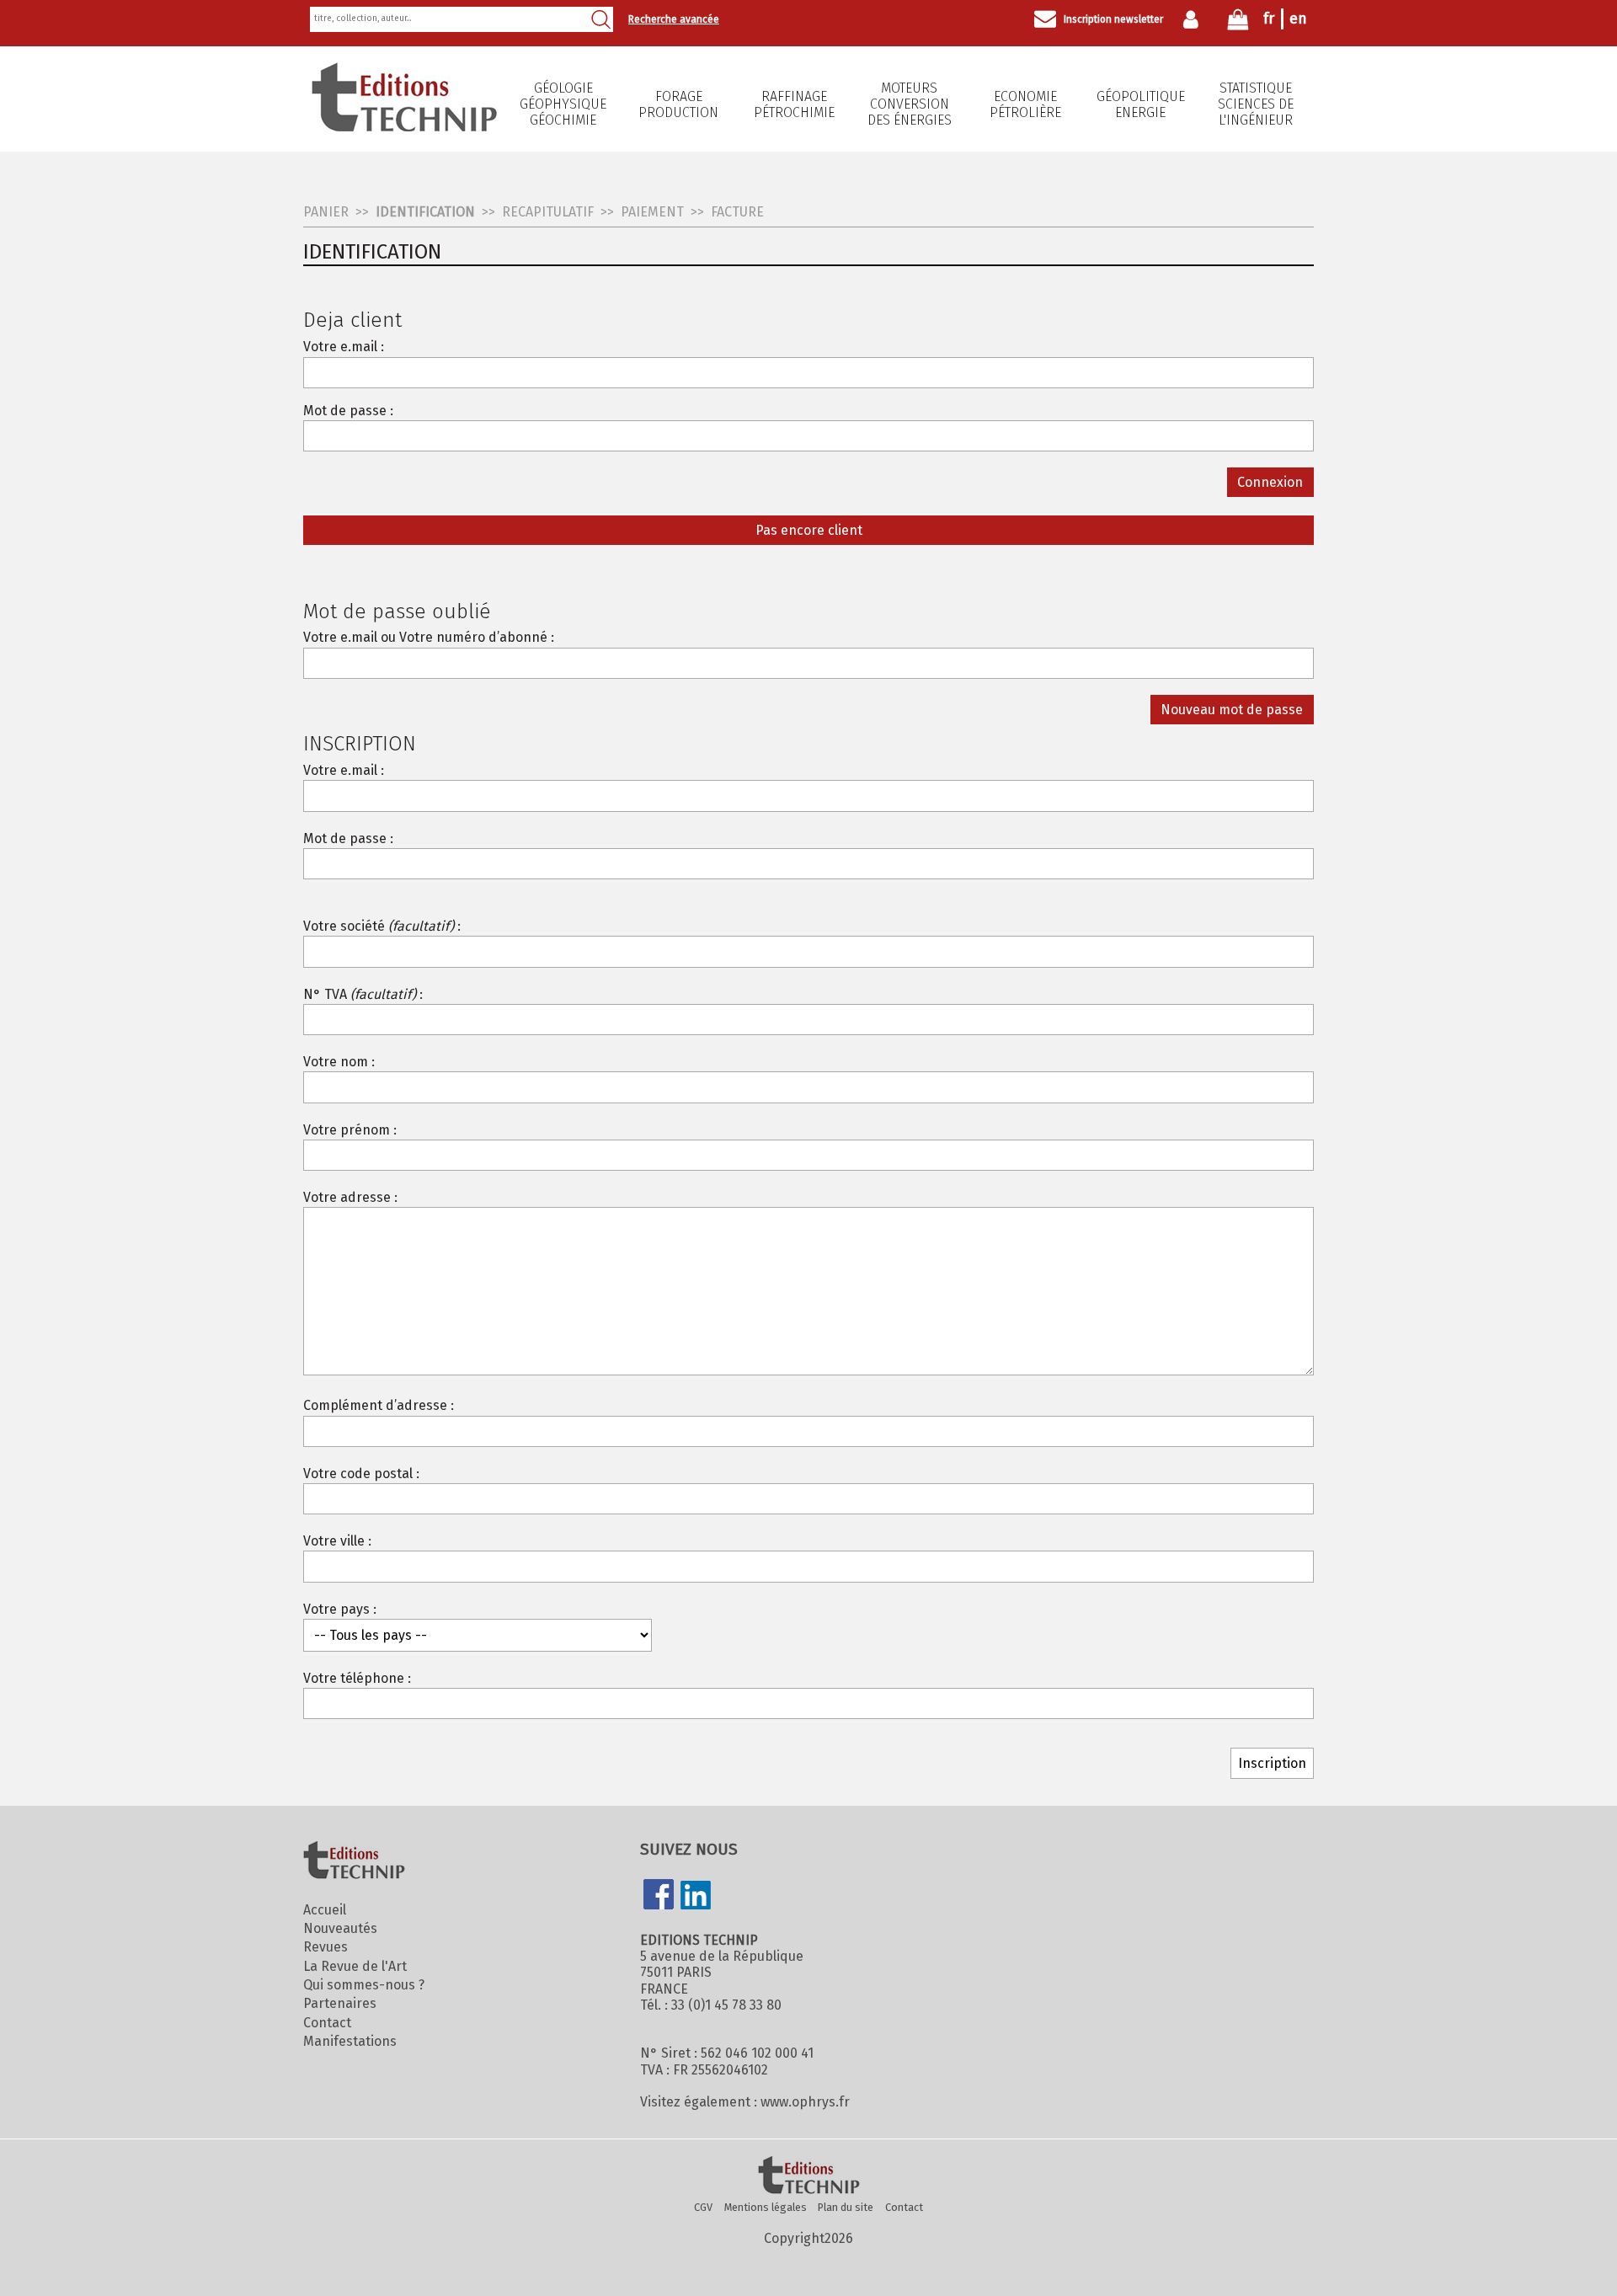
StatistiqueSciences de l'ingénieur (1256, 104)
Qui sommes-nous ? (364, 1985)
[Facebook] (659, 1896)
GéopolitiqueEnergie (1141, 104)
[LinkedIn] (696, 1897)
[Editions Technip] (808, 2176)
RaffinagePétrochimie (794, 104)
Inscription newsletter (1113, 19)
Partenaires (340, 2003)
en (1298, 19)
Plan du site (846, 2207)
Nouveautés (340, 1928)
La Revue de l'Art (355, 1966)
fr (1269, 19)
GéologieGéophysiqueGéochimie (563, 104)
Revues (326, 1947)
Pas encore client (809, 530)
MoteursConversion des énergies (910, 104)
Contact (327, 2023)
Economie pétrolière (1025, 104)
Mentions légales (766, 2207)
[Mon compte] (1195, 19)
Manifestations (350, 2041)
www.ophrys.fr (805, 2102)
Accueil (325, 1910)
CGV (703, 2207)
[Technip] (404, 127)
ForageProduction (678, 104)
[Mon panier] (1238, 23)
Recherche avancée (674, 19)
